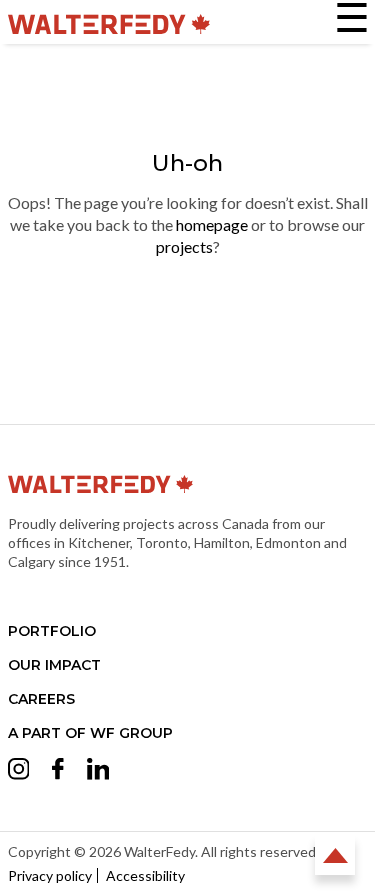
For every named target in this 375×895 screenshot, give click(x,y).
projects (184, 246)
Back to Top (335, 855)
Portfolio (52, 631)
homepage (212, 224)
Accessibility (145, 875)
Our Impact (54, 665)
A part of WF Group (90, 733)
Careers (41, 699)
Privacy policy (50, 875)
